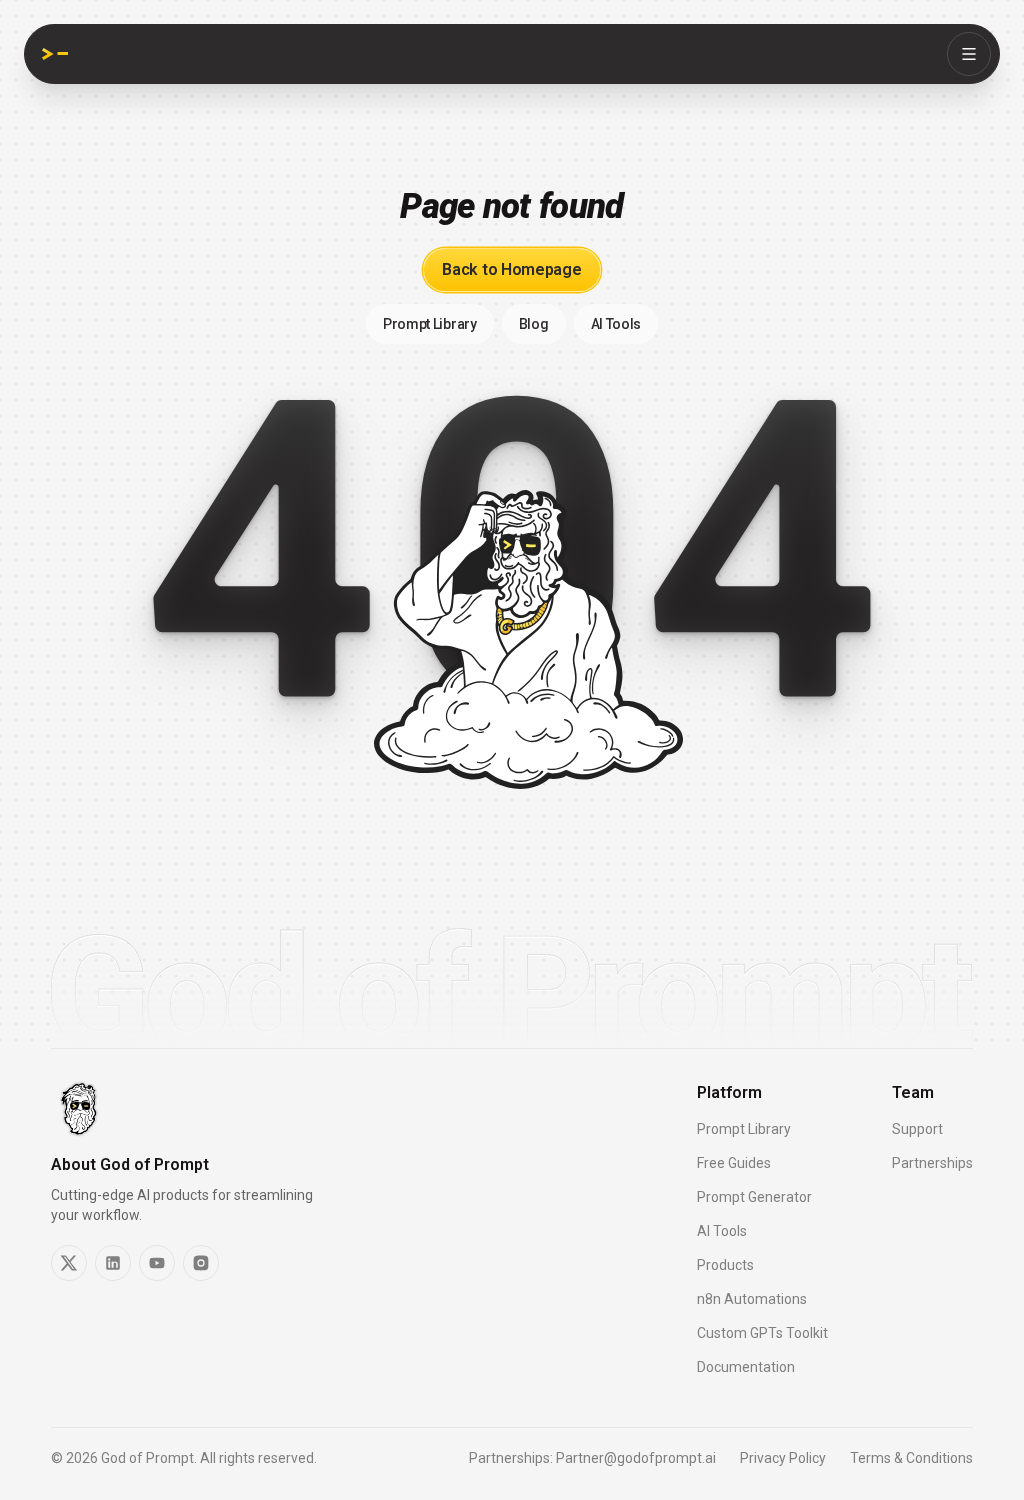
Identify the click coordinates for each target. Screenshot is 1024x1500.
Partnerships (932, 1163)
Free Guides (734, 1163)
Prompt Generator (754, 1197)
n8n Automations (752, 1299)
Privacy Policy (783, 1458)
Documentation (746, 1367)
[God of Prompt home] (55, 54)
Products (725, 1265)
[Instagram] (201, 1263)
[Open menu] (969, 54)
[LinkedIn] (113, 1263)
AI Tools (722, 1231)
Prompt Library (744, 1129)
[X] (69, 1263)
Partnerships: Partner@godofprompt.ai (592, 1458)
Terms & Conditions (911, 1458)
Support (917, 1129)
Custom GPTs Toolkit (762, 1333)
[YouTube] (157, 1263)
